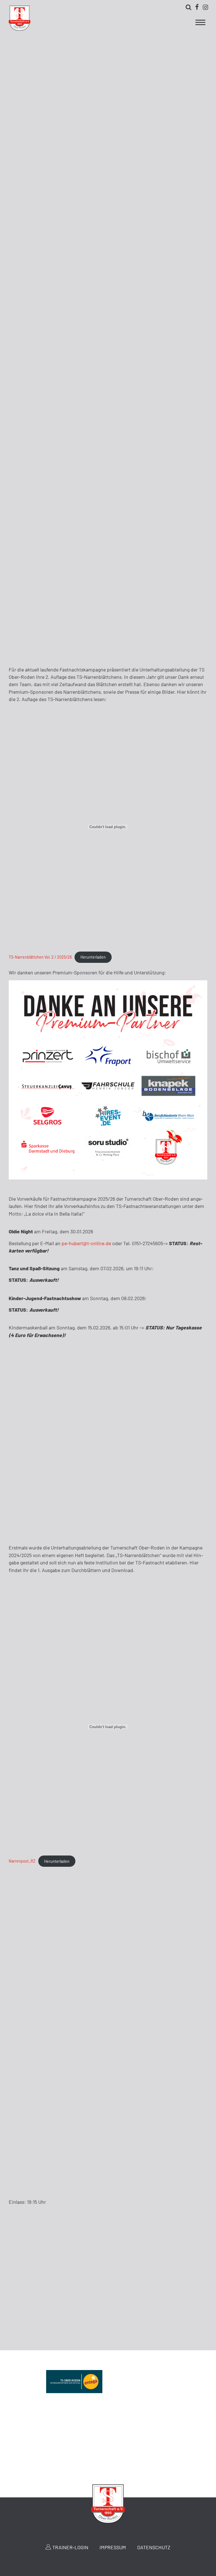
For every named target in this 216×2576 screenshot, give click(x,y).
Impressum (113, 2547)
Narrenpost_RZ (22, 1861)
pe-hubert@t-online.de (86, 1243)
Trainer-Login (70, 2547)
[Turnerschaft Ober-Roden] (20, 29)
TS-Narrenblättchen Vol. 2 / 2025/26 (40, 957)
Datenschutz (154, 2547)
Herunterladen (93, 957)
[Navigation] (200, 24)
